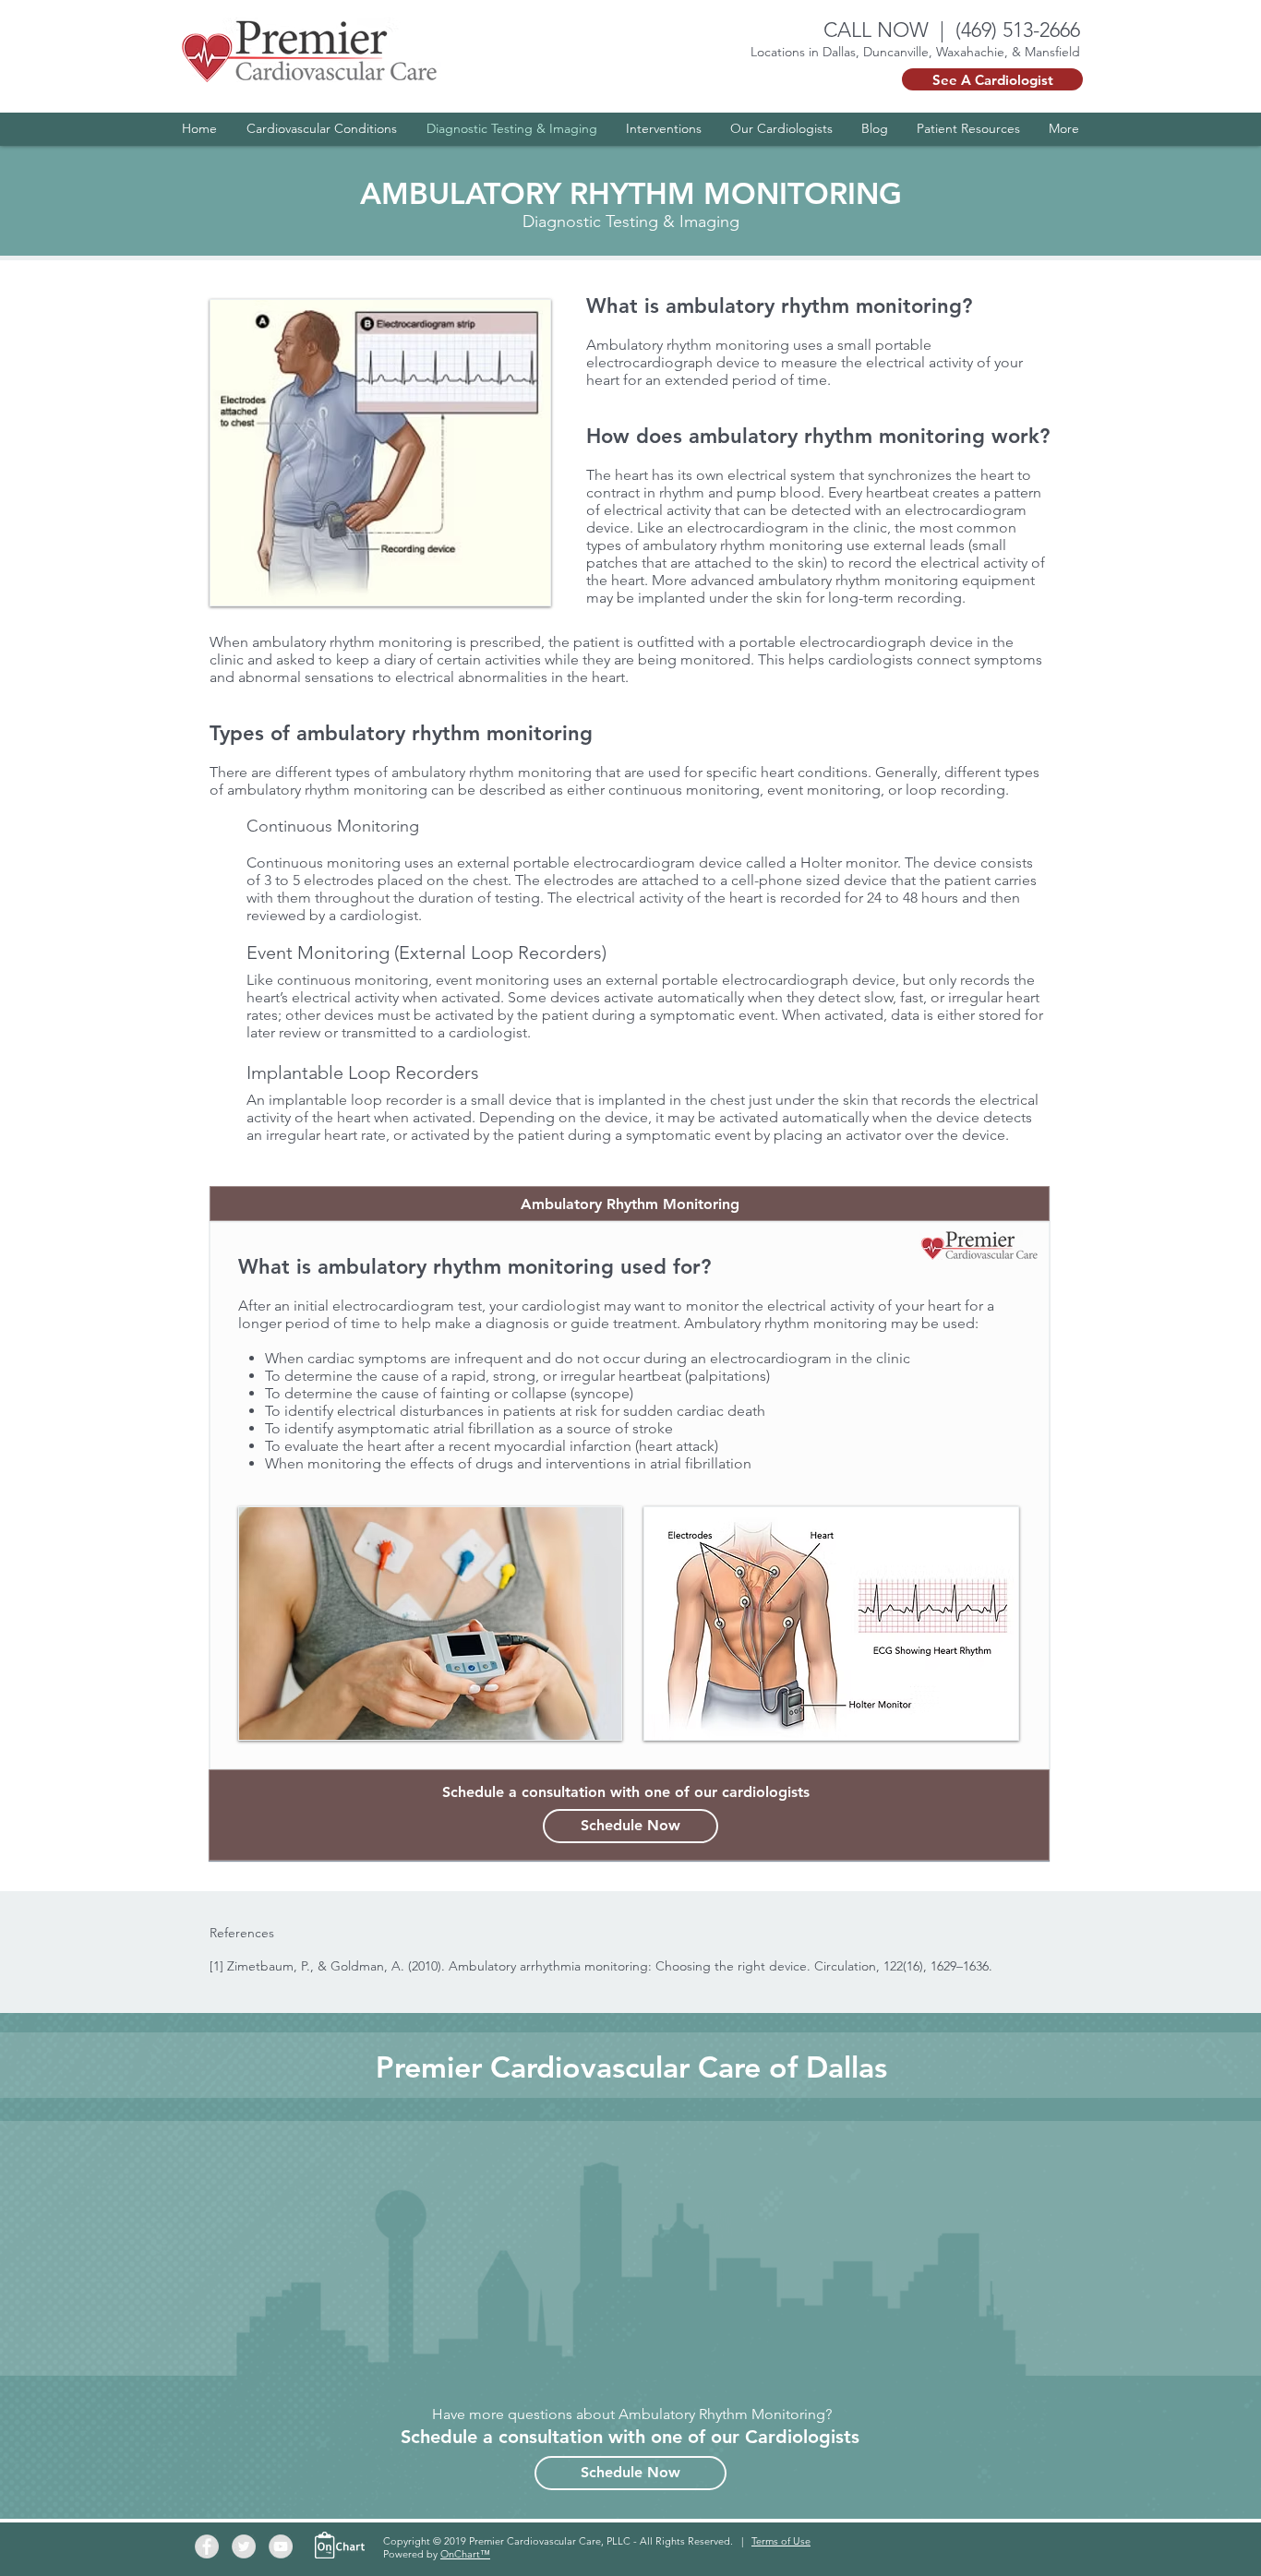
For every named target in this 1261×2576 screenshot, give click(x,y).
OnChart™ (465, 2554)
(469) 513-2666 (1018, 30)
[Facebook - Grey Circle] (207, 2546)
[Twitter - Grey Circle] (244, 2546)
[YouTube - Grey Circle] (281, 2546)
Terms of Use (781, 2541)
